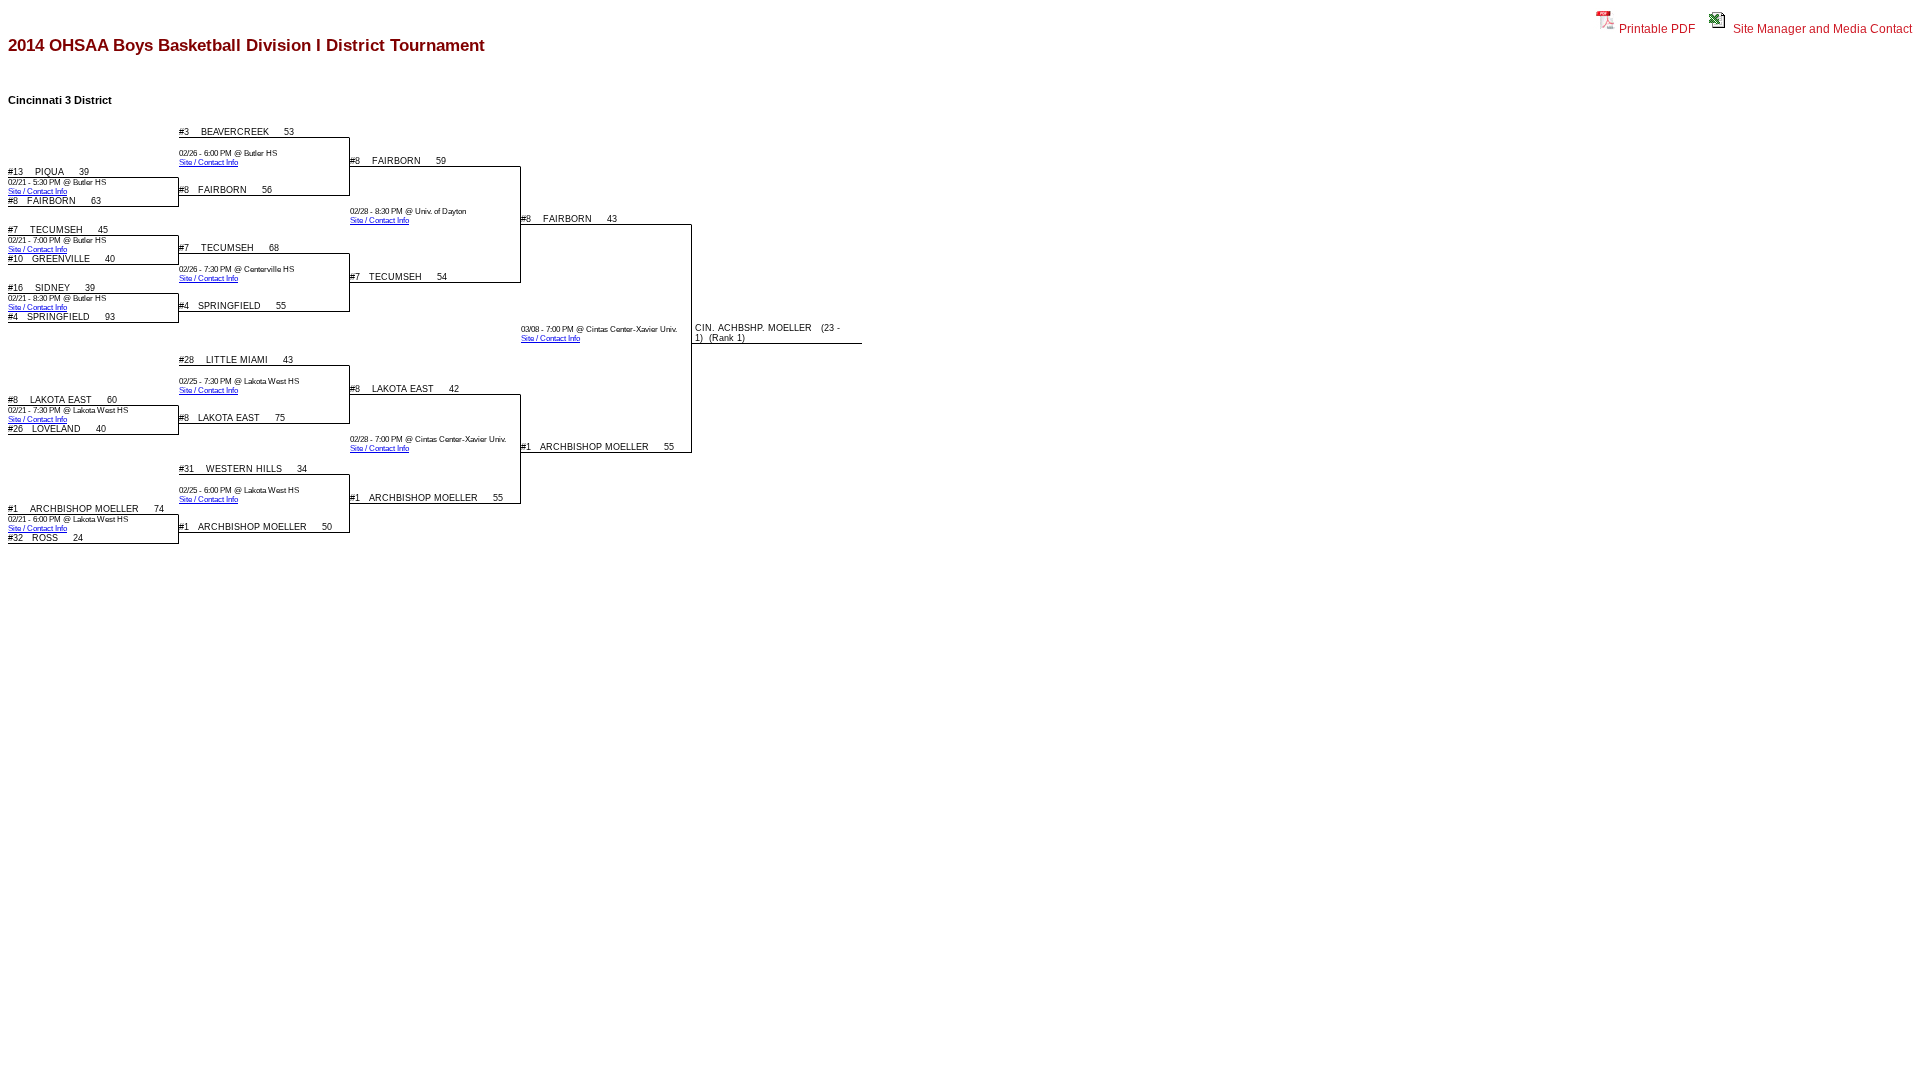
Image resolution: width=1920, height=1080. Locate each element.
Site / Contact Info (208, 162)
